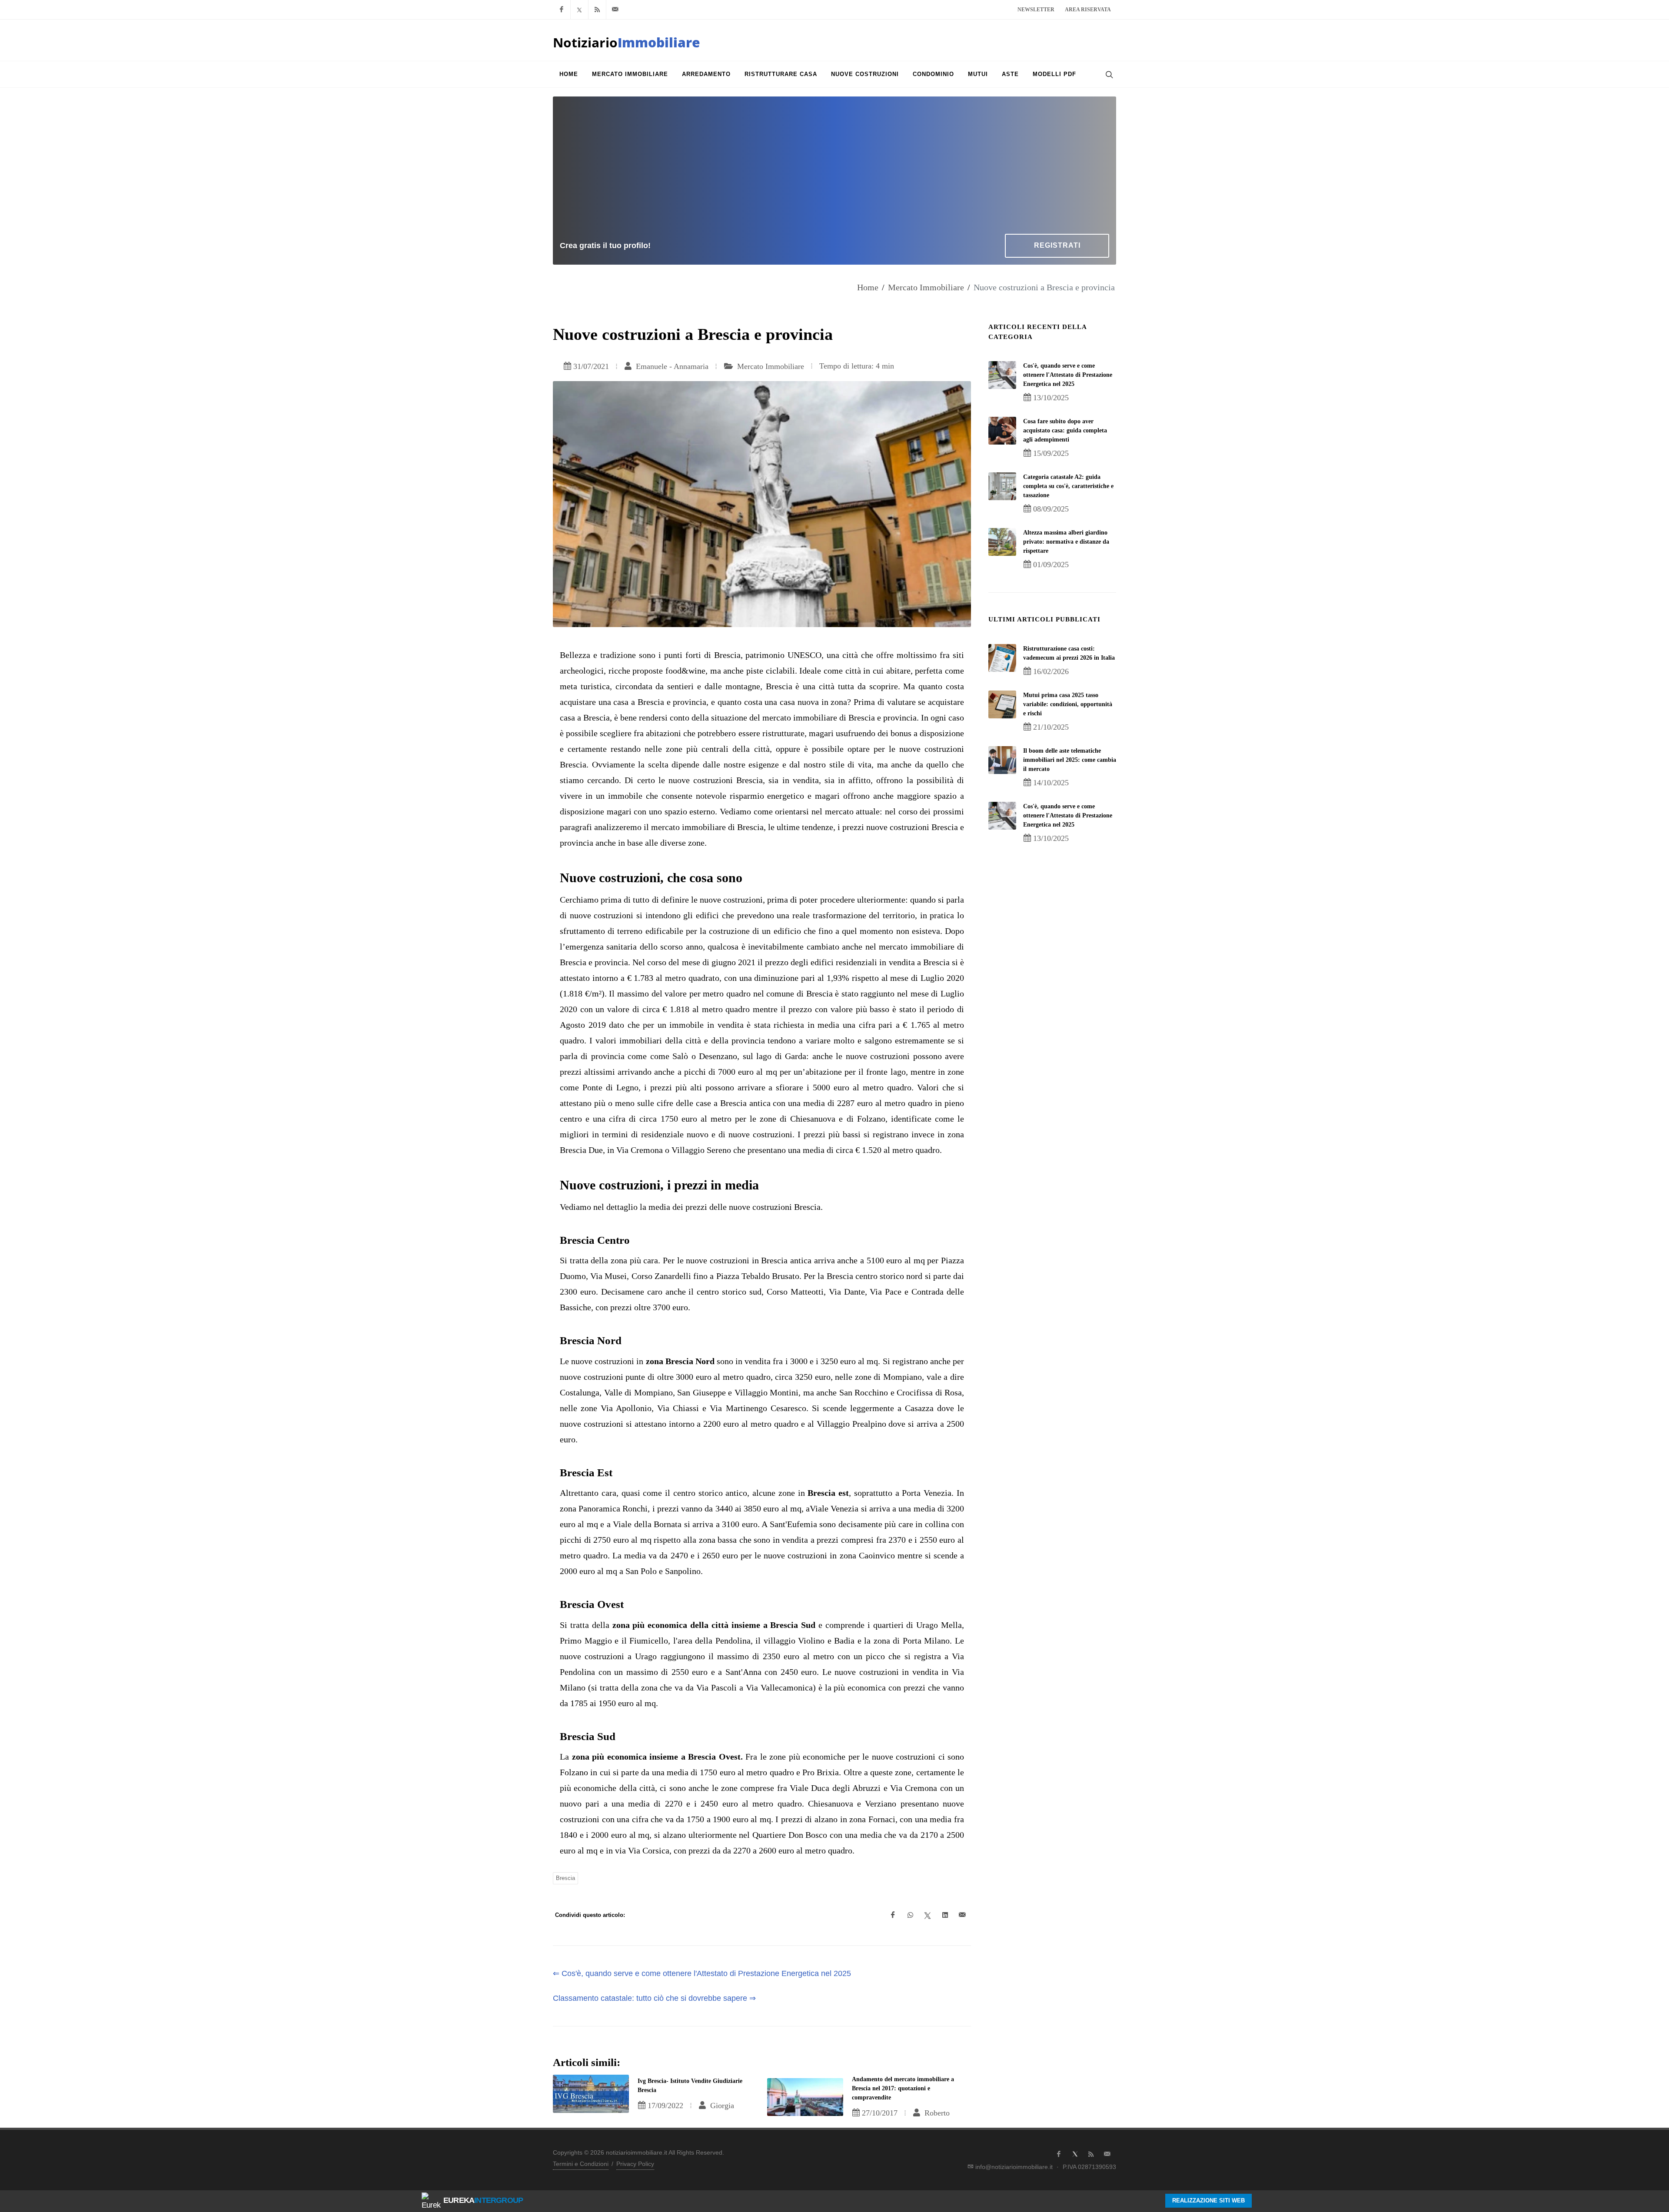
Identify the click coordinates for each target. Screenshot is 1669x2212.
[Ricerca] (1108, 74)
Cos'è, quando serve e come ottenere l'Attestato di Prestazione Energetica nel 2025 (1068, 375)
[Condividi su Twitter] (928, 1915)
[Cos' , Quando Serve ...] (1002, 375)
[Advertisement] (834, 169)
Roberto (936, 2113)
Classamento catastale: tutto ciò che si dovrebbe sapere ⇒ (654, 1998)
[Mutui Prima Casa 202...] (1002, 704)
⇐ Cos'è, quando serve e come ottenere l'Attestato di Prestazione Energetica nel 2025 (702, 1973)
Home (868, 287)
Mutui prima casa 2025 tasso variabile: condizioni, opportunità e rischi (1068, 704)
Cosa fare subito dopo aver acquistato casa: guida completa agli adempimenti (1065, 430)
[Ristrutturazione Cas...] (1002, 658)
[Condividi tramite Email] (962, 1915)
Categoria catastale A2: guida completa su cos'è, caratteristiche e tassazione (1068, 486)
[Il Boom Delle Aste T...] (1002, 760)
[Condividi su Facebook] (893, 1915)
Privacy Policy (635, 2164)
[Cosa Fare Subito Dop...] (1002, 431)
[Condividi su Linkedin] (945, 1915)
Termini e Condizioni (581, 2164)
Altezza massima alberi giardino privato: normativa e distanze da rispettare (1066, 542)
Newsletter (1036, 10)
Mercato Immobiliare (926, 287)
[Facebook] (562, 10)
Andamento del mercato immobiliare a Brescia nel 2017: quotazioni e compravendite (903, 2088)
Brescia (565, 1878)
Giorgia (721, 2106)
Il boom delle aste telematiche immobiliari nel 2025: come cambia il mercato (1070, 760)
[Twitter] (579, 10)
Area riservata (1088, 10)
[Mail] (615, 10)
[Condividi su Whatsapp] (910, 1915)
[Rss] (597, 10)
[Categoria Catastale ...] (1002, 486)
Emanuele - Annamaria (671, 366)
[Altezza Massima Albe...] (1002, 542)
